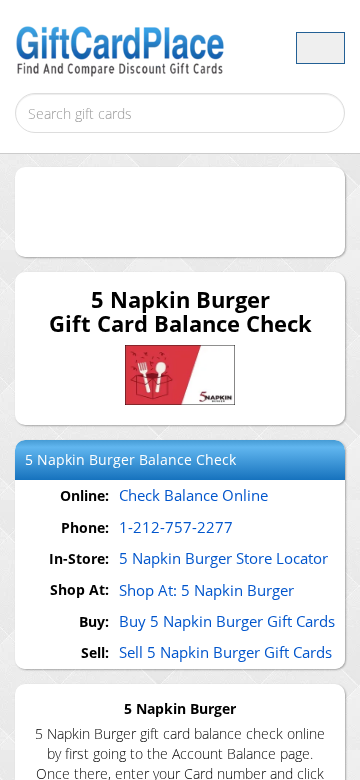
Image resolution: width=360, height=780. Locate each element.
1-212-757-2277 (176, 527)
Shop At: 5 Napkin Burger (206, 590)
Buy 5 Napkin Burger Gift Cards (227, 621)
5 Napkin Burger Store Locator (223, 558)
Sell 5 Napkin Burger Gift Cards (225, 652)
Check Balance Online (193, 495)
